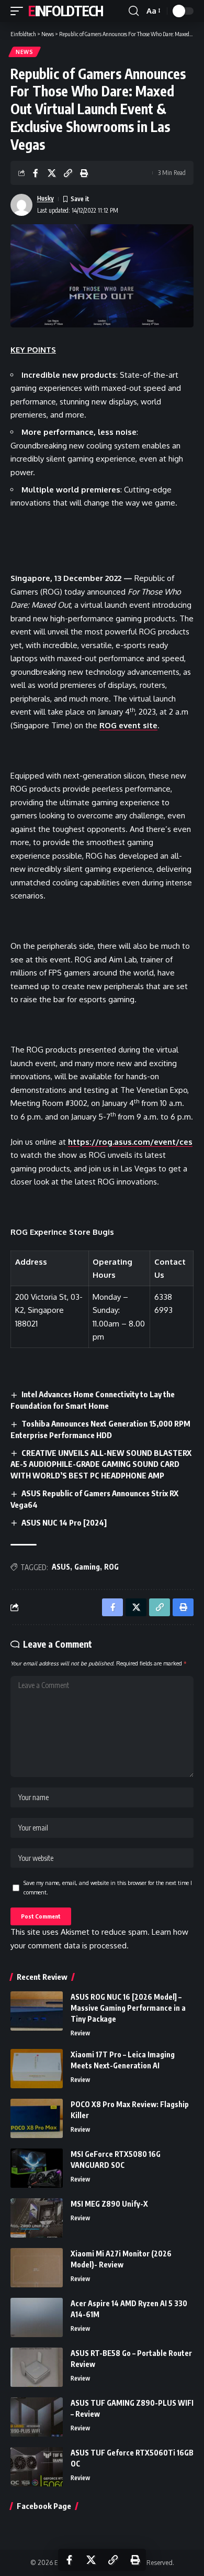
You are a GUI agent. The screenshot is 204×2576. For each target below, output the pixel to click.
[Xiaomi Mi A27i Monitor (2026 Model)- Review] (37, 2268)
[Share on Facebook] (36, 173)
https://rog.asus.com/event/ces (130, 1142)
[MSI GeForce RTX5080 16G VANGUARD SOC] (37, 2168)
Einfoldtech (66, 11)
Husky (46, 198)
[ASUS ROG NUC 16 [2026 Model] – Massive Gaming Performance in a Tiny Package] (37, 2011)
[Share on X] (52, 173)
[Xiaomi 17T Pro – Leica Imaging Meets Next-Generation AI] (37, 2069)
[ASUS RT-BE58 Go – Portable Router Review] (37, 2367)
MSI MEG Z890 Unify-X (109, 2204)
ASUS (61, 1567)
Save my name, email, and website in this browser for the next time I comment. (108, 1887)
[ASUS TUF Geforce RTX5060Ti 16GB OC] (37, 2467)
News (25, 52)
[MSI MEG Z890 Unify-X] (37, 2218)
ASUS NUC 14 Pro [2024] (64, 1522)
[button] (19, 11)
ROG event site (128, 725)
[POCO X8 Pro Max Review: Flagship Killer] (37, 2118)
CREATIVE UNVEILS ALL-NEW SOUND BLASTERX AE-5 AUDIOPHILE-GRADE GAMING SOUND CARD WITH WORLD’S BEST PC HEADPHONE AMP (101, 1464)
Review (80, 2033)
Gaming (87, 1567)
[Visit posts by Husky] (21, 205)
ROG (111, 1567)
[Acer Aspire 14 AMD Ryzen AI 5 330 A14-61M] (37, 2317)
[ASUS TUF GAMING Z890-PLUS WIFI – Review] (37, 2417)
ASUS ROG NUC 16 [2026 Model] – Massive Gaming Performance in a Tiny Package (128, 2008)
